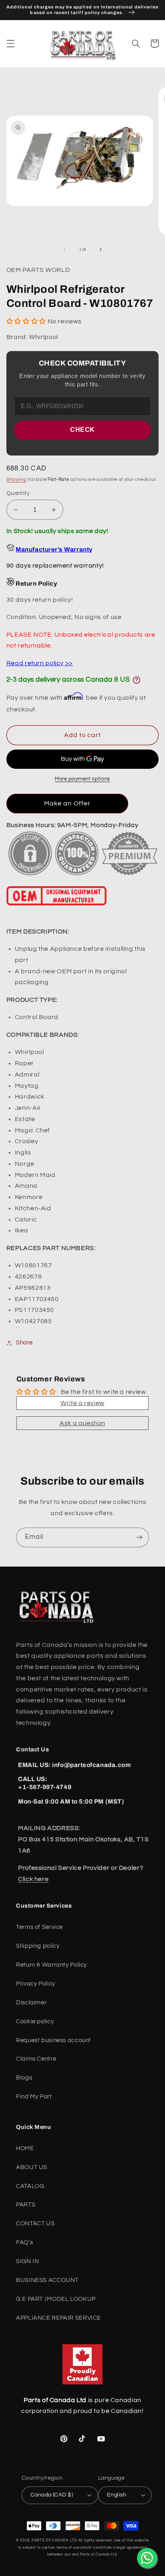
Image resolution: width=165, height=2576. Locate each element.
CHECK (82, 430)
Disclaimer (31, 2003)
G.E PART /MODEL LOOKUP (56, 2299)
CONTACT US (35, 2224)
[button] (10, 43)
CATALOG (30, 2186)
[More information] (137, 680)
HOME (25, 2148)
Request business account (53, 2040)
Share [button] (24, 1343)
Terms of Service (39, 1927)
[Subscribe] (139, 1537)
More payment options (82, 779)
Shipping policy (38, 1946)
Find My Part (34, 2097)
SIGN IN (27, 2261)
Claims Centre (36, 2059)
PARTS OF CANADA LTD (54, 2540)
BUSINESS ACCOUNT (47, 2280)
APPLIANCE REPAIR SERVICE (58, 2318)
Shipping (16, 479)
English (117, 2495)
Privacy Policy (36, 1984)
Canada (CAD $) (52, 2495)
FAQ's (24, 2242)
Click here (33, 1879)
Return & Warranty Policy (51, 1965)
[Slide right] (101, 249)
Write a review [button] (82, 1403)
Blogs (24, 2078)
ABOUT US (32, 2167)
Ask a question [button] (82, 1423)
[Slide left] (64, 249)
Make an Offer (67, 803)
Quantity (18, 493)
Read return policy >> (40, 663)
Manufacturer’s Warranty (54, 550)
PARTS (26, 2205)
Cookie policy (35, 2021)
